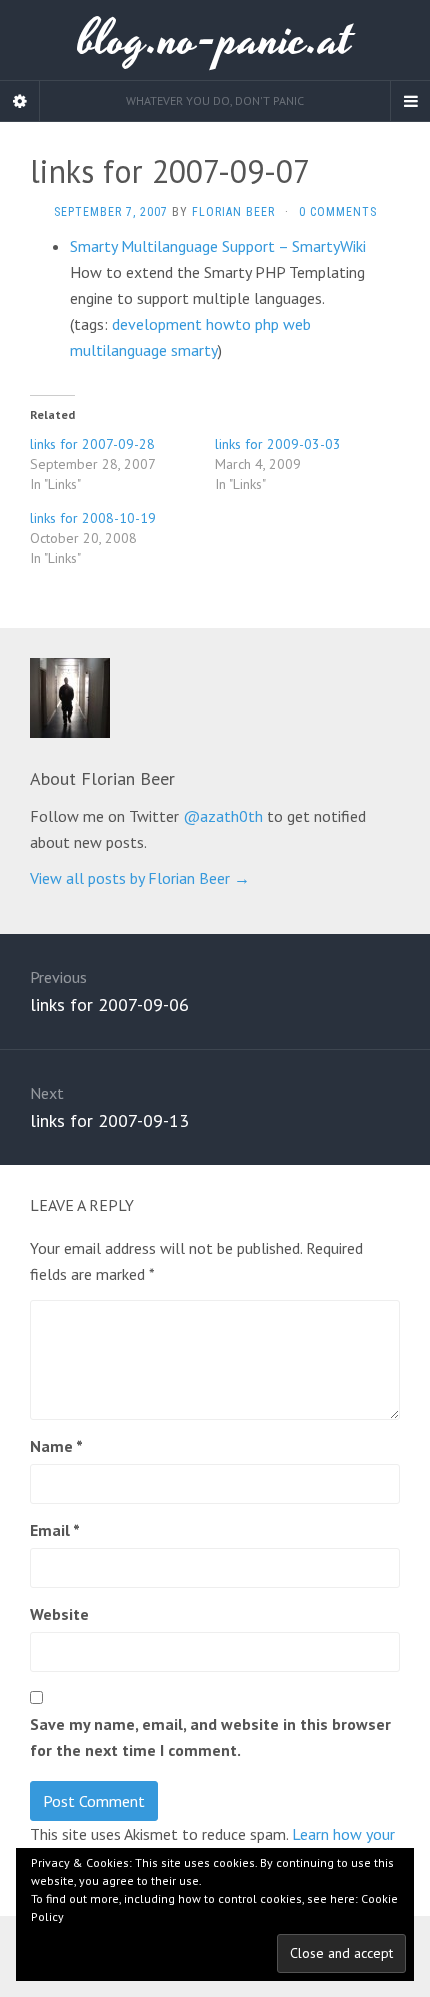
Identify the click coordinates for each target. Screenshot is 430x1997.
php (267, 324)
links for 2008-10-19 (93, 518)
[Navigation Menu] (410, 101)
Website (59, 1614)
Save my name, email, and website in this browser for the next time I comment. (210, 1737)
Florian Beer (233, 212)
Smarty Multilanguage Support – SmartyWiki (218, 246)
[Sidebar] (20, 101)
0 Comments (338, 212)
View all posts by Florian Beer (140, 878)
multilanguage (118, 350)
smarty (194, 350)
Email (55, 1530)
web (297, 324)
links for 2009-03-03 (278, 444)
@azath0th (223, 816)
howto (228, 324)
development (157, 324)
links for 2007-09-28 (92, 444)
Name (56, 1446)
